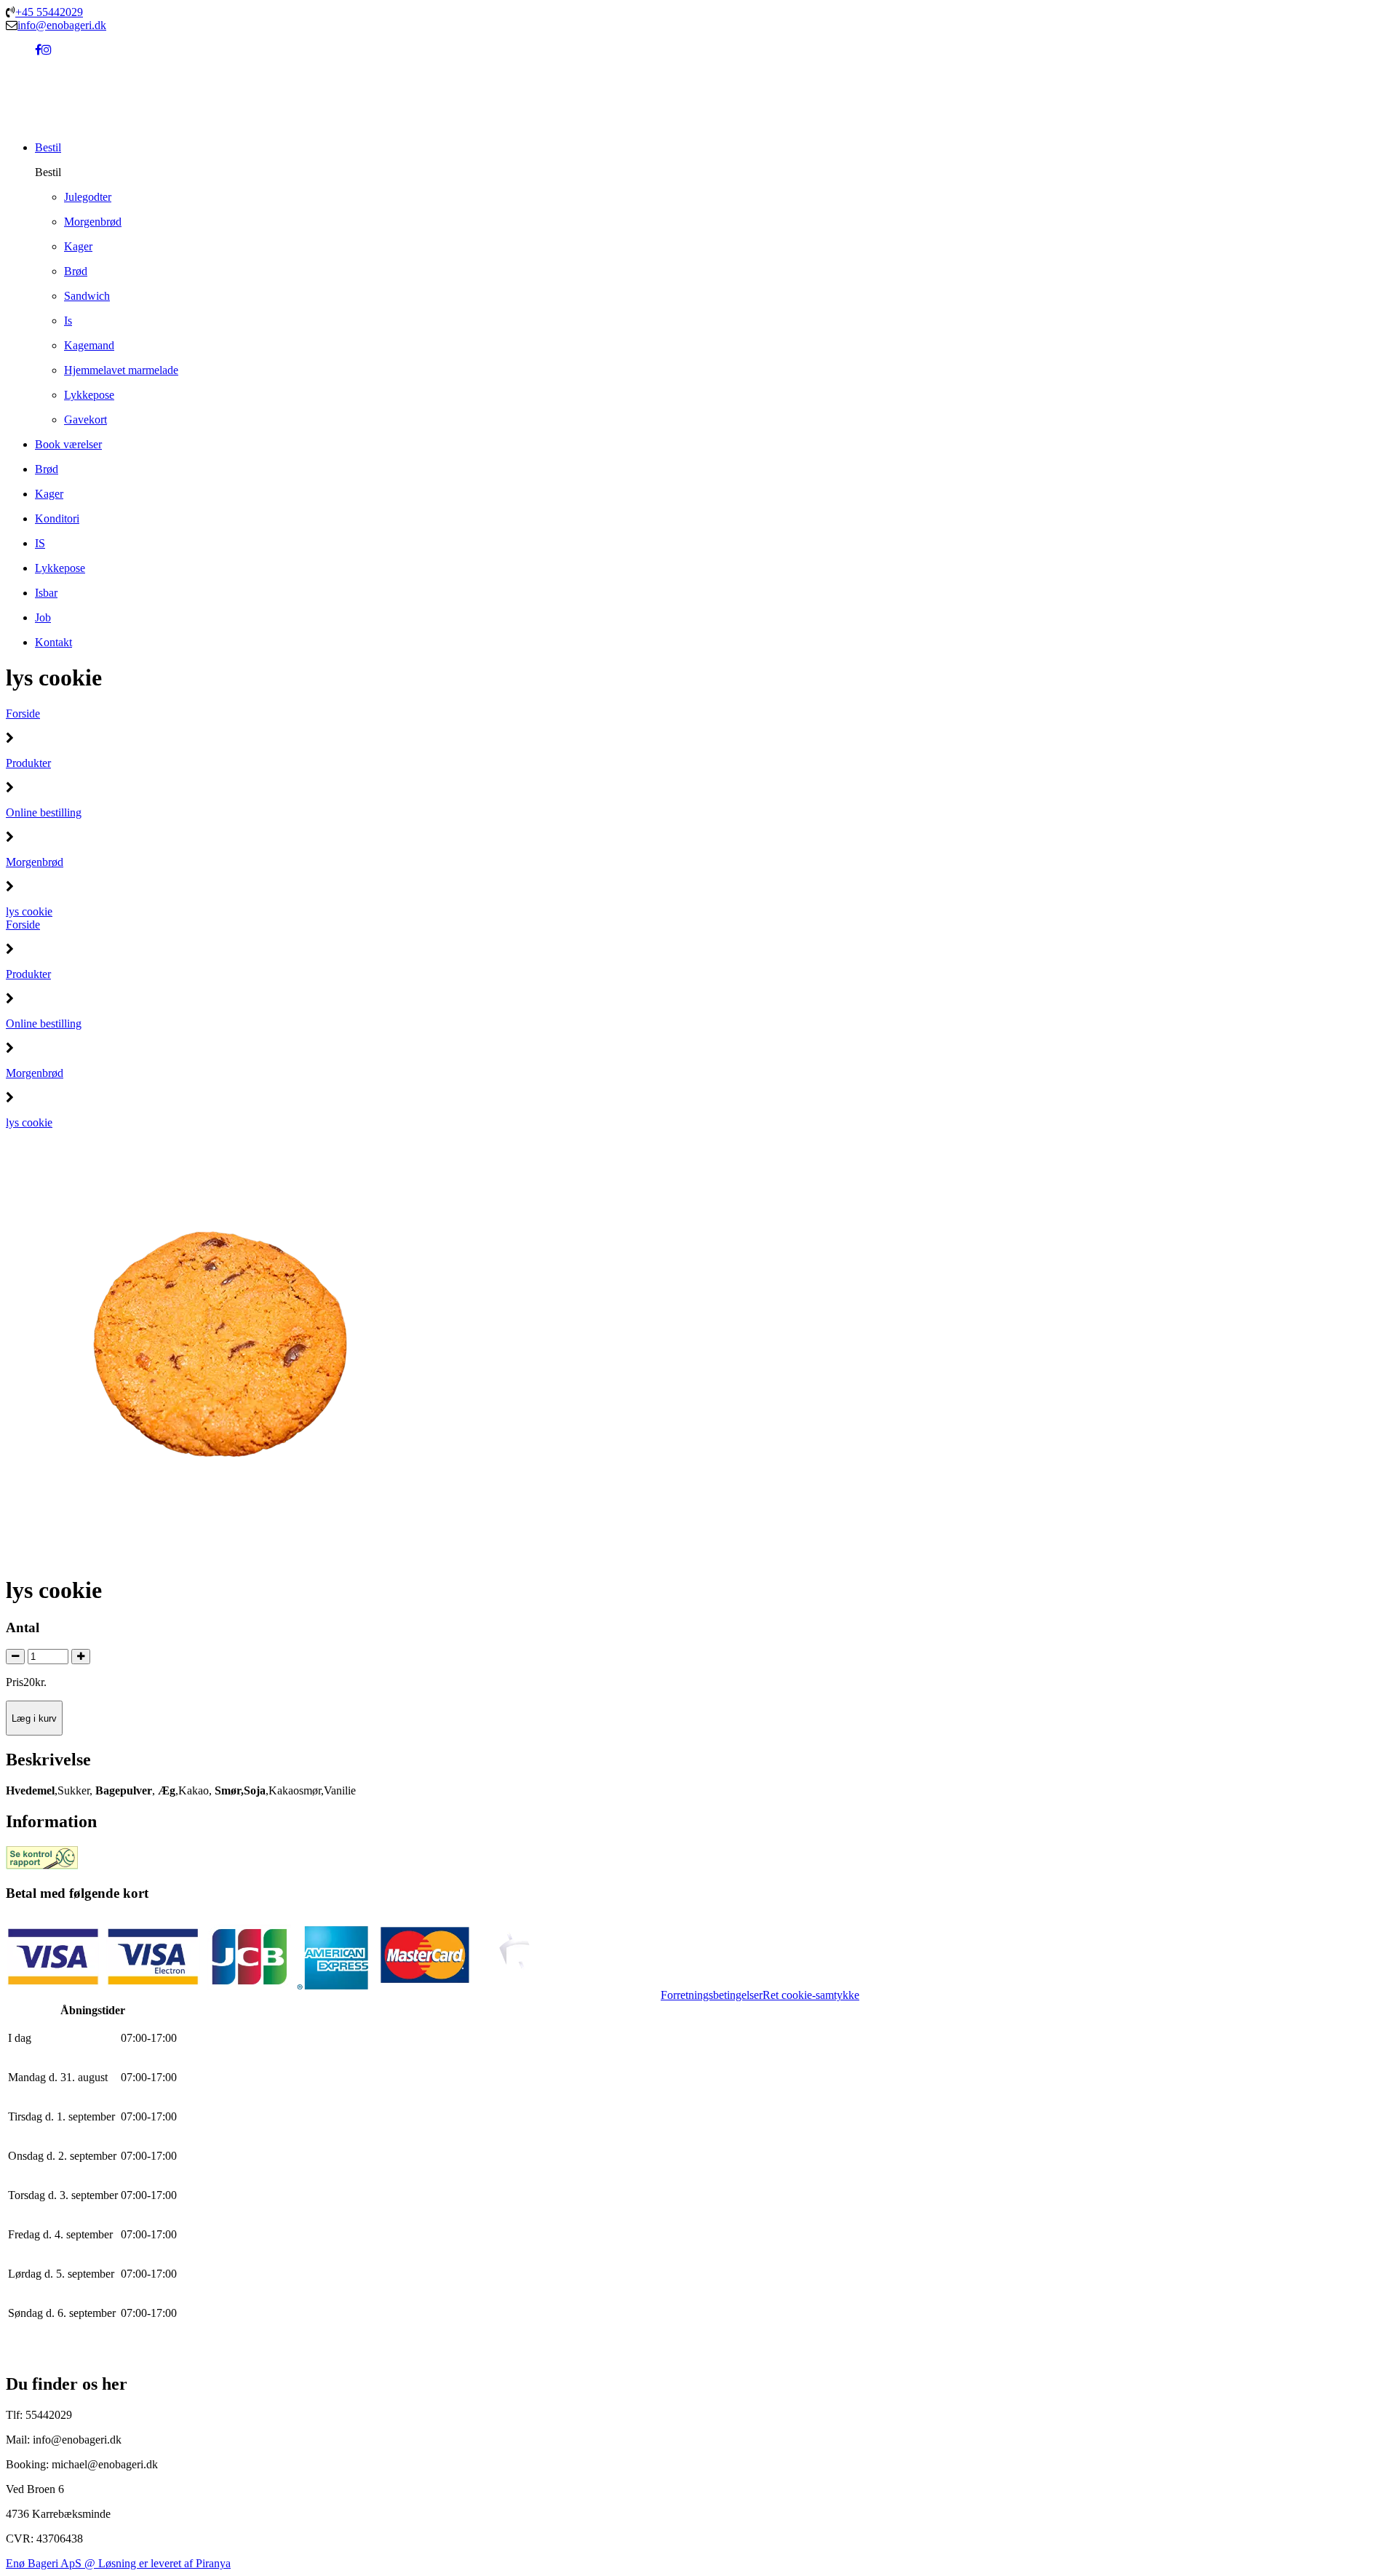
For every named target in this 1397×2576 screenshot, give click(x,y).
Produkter (28, 763)
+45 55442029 (49, 12)
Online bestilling (44, 812)
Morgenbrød (35, 862)
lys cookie (29, 911)
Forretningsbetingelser (712, 1995)
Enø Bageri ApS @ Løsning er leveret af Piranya (118, 2563)
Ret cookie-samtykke (811, 1995)
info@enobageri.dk (62, 25)
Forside (23, 713)
